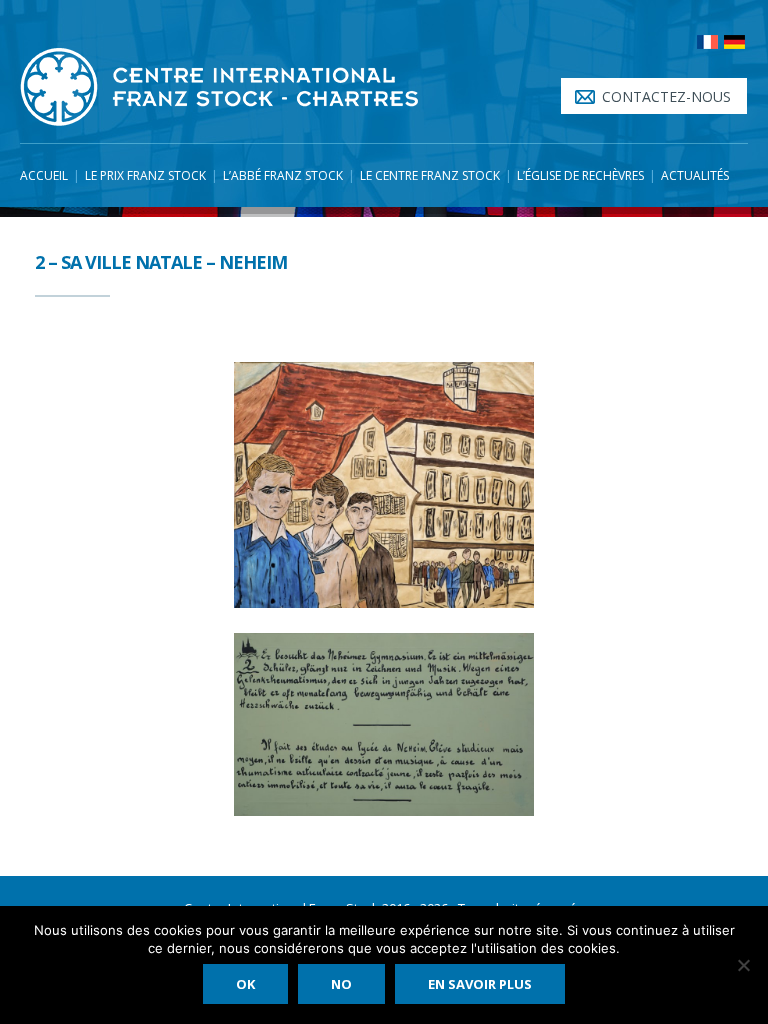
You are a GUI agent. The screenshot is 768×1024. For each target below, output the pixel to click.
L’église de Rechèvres (580, 175)
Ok (245, 984)
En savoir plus (480, 984)
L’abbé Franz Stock (283, 175)
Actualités (695, 175)
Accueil (44, 175)
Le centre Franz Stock (430, 175)
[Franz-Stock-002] (384, 485)
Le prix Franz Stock (145, 175)
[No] (743, 965)
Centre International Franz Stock (220, 87)
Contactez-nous (666, 96)
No (341, 984)
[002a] (384, 724)
